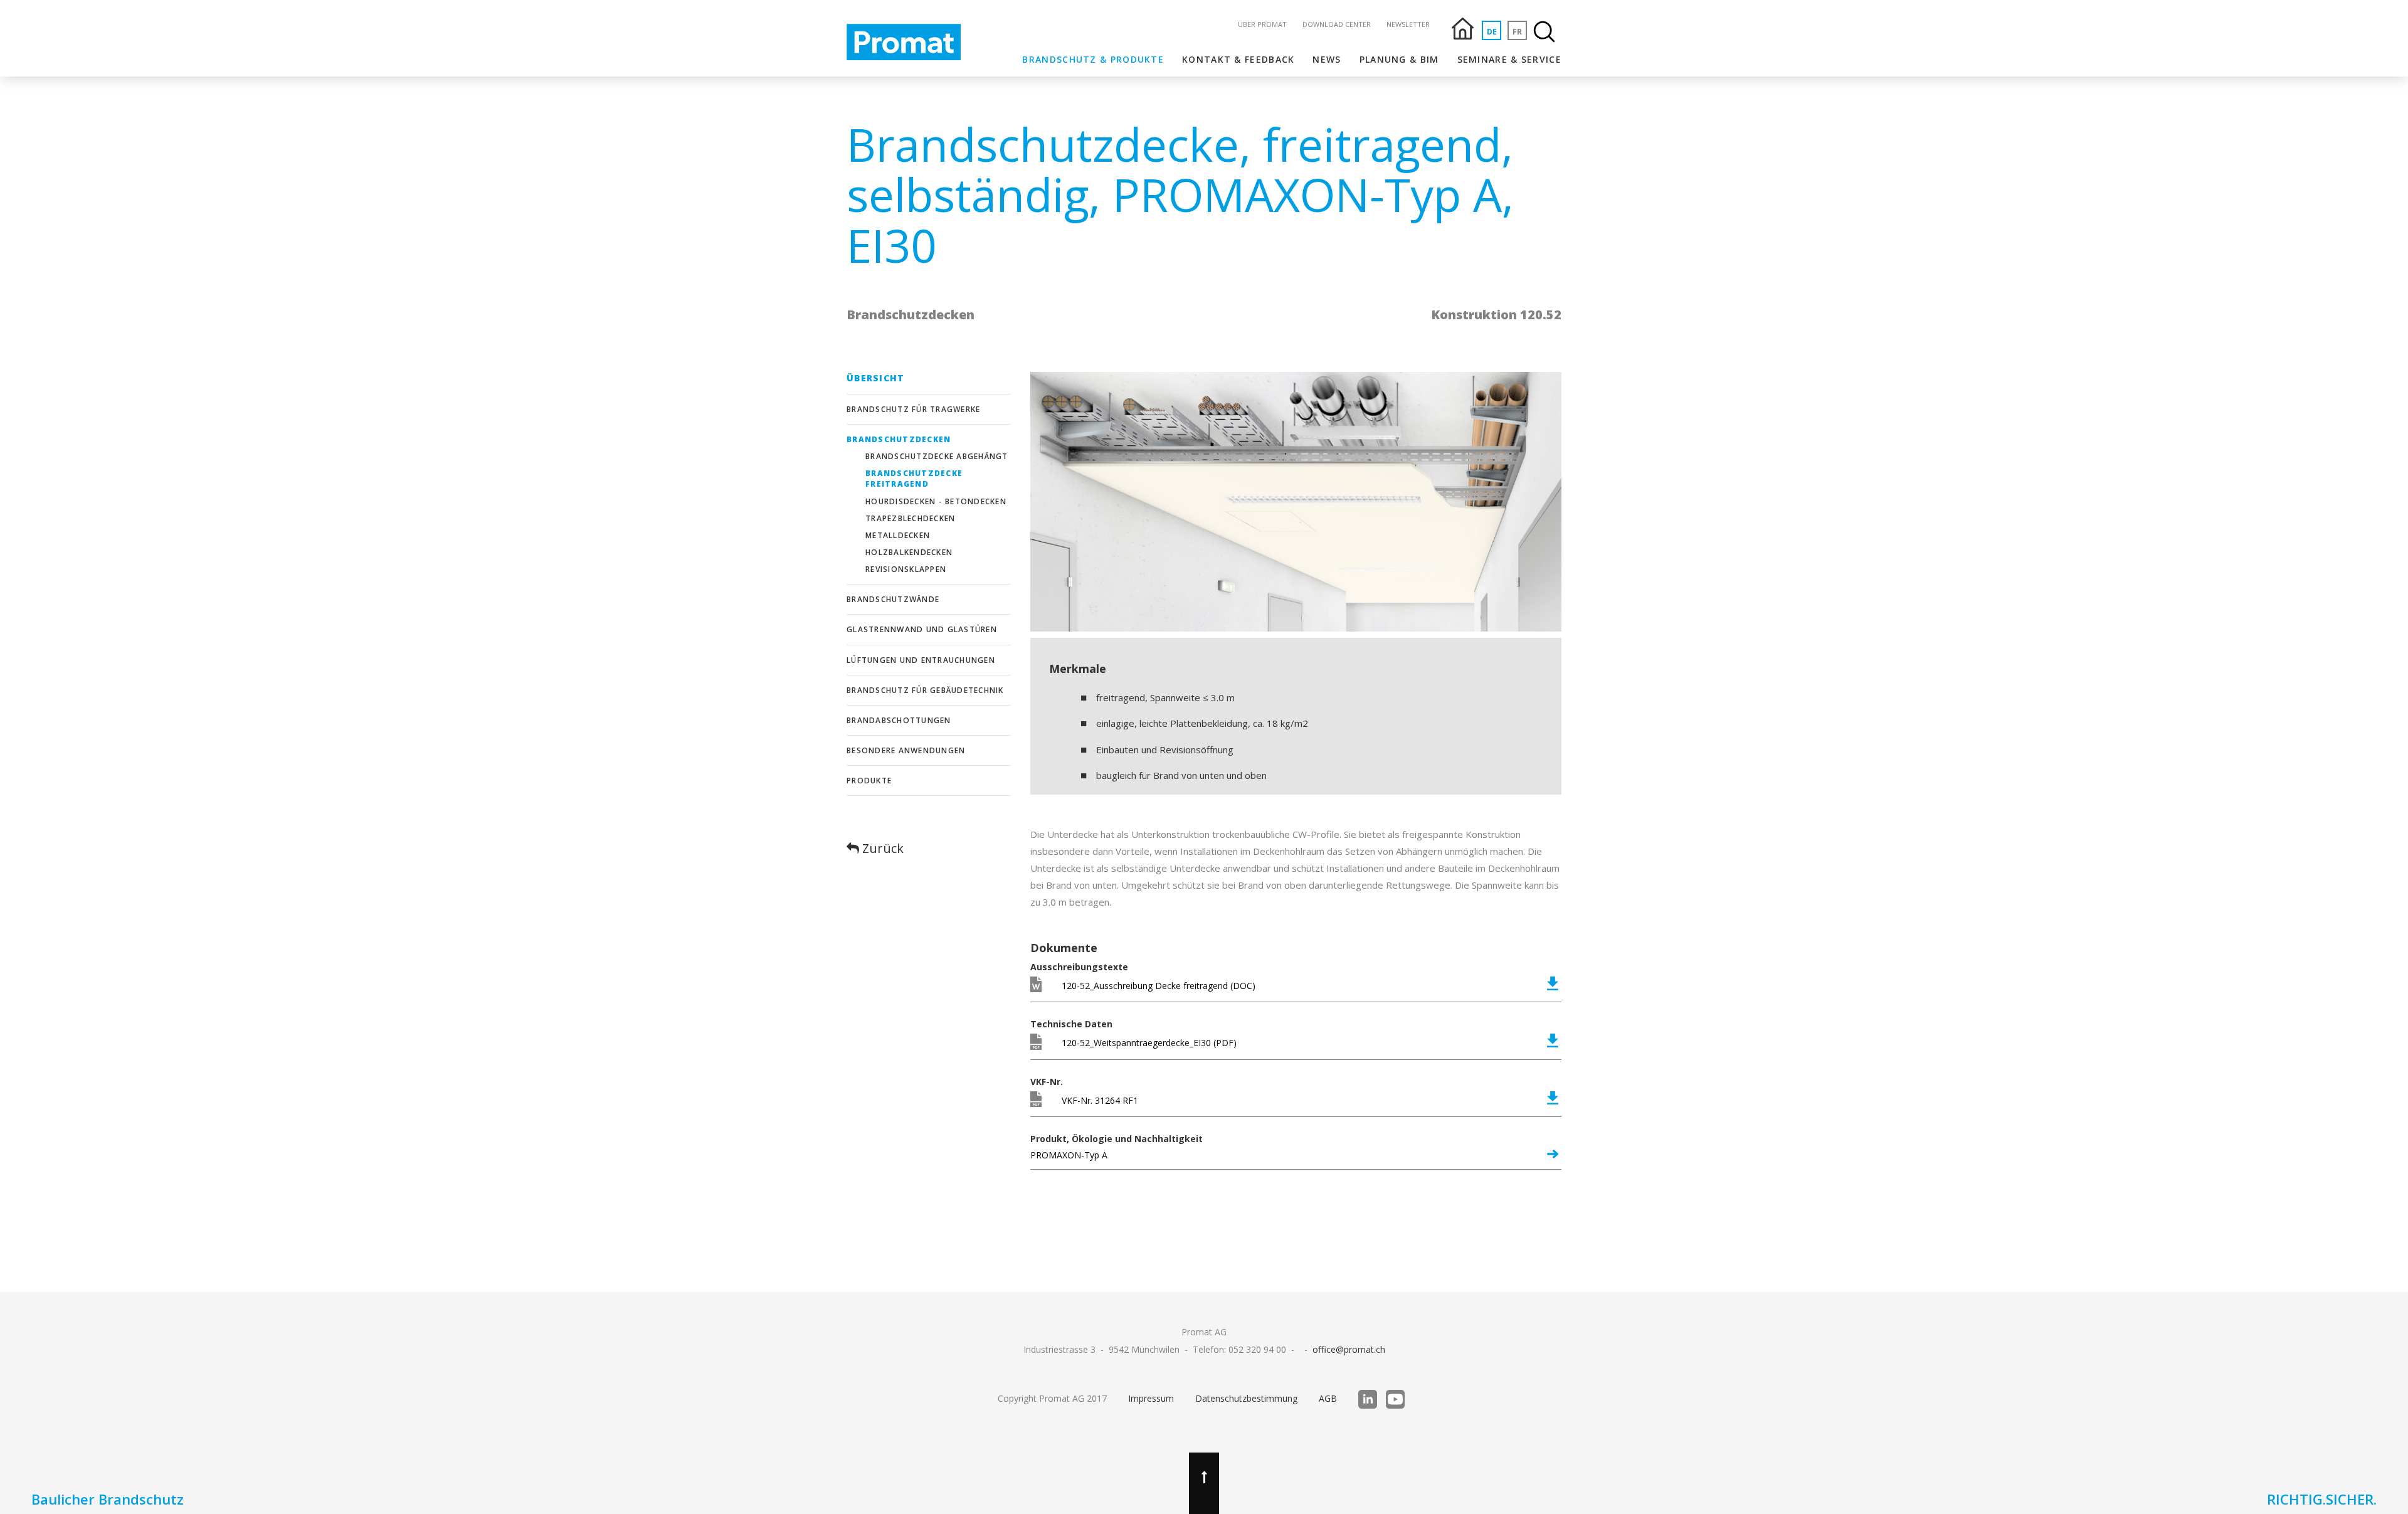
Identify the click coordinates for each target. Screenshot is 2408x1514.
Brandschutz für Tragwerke (913, 409)
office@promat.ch (1349, 1349)
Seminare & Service (1509, 59)
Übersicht (875, 378)
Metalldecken (898, 535)
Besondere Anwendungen (906, 750)
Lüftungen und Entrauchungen (921, 660)
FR (1517, 32)
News (1327, 59)
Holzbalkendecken (909, 552)
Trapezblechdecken (910, 518)
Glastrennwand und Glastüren (922, 629)
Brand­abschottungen (899, 720)
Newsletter (1408, 24)
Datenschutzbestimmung (1246, 1398)
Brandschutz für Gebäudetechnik (925, 690)
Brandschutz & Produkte (1093, 59)
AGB (1328, 1398)
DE (1492, 32)
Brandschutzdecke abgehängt (937, 456)
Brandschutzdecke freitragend (914, 479)
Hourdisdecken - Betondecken (936, 501)
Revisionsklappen (906, 569)
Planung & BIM (1399, 59)
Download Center (1337, 24)
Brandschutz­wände (893, 599)
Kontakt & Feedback (1238, 59)
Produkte (869, 781)
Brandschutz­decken (899, 439)
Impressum (1151, 1398)
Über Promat (1262, 24)
